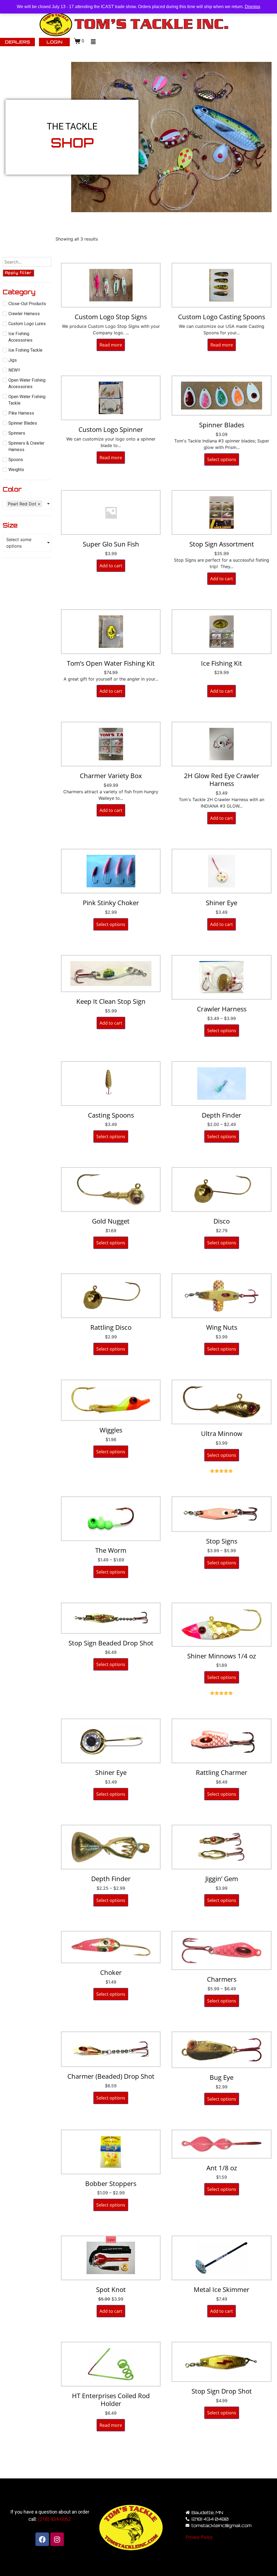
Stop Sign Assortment (222, 544)
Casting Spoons (111, 1115)
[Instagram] (57, 2539)
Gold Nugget (111, 1221)
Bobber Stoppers (111, 2183)
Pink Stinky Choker (111, 903)
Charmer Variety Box (111, 776)
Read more (111, 345)
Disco (222, 1221)
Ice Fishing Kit (222, 663)
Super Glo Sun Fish (111, 544)
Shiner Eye (222, 903)
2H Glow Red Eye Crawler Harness (222, 779)
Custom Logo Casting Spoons (222, 317)
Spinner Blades (222, 425)
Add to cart (111, 566)
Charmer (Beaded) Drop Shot (111, 2076)
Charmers (222, 1979)
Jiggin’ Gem (222, 1879)
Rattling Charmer (222, 1772)
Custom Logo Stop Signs (111, 317)
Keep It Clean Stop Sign (111, 1001)
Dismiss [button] (253, 7)
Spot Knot (111, 2289)
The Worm (111, 1550)
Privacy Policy (199, 2537)
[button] (93, 42)
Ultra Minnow (222, 1433)
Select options (222, 459)
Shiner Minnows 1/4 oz (222, 1656)
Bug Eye (222, 2077)
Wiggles (111, 1430)
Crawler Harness (222, 1009)
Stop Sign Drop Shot (222, 2391)
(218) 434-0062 (54, 2519)
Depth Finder (222, 1115)
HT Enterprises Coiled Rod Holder (111, 2400)
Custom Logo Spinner (111, 429)
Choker (111, 1972)
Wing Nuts (222, 1327)
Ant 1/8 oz (222, 2168)
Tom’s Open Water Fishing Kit (111, 663)
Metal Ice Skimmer (222, 2289)
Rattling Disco (111, 1327)
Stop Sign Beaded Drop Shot (111, 1643)
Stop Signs (222, 1541)
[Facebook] (42, 2539)
